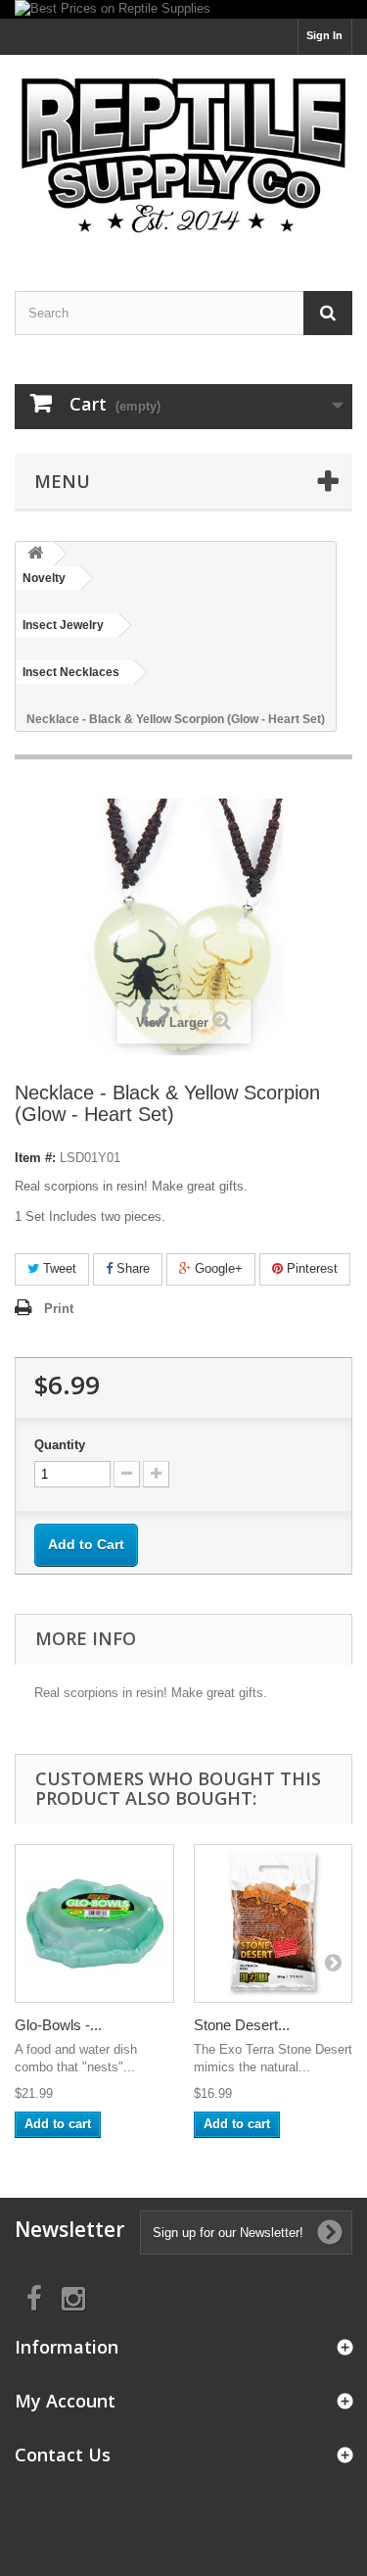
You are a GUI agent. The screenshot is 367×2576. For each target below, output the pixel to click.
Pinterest (310, 1268)
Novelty (44, 578)
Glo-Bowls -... (58, 2025)
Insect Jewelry (63, 625)
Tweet (58, 1268)
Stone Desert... (242, 2025)
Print (59, 1309)
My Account (65, 2401)
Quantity (60, 1445)
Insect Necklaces (71, 672)
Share (131, 1268)
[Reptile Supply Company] (183, 156)
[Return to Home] (35, 554)
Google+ (217, 1268)
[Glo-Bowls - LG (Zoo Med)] (94, 1924)
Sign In (324, 35)
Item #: (35, 1158)
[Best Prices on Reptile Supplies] (183, 9)
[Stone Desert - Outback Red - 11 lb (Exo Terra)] (274, 1924)
